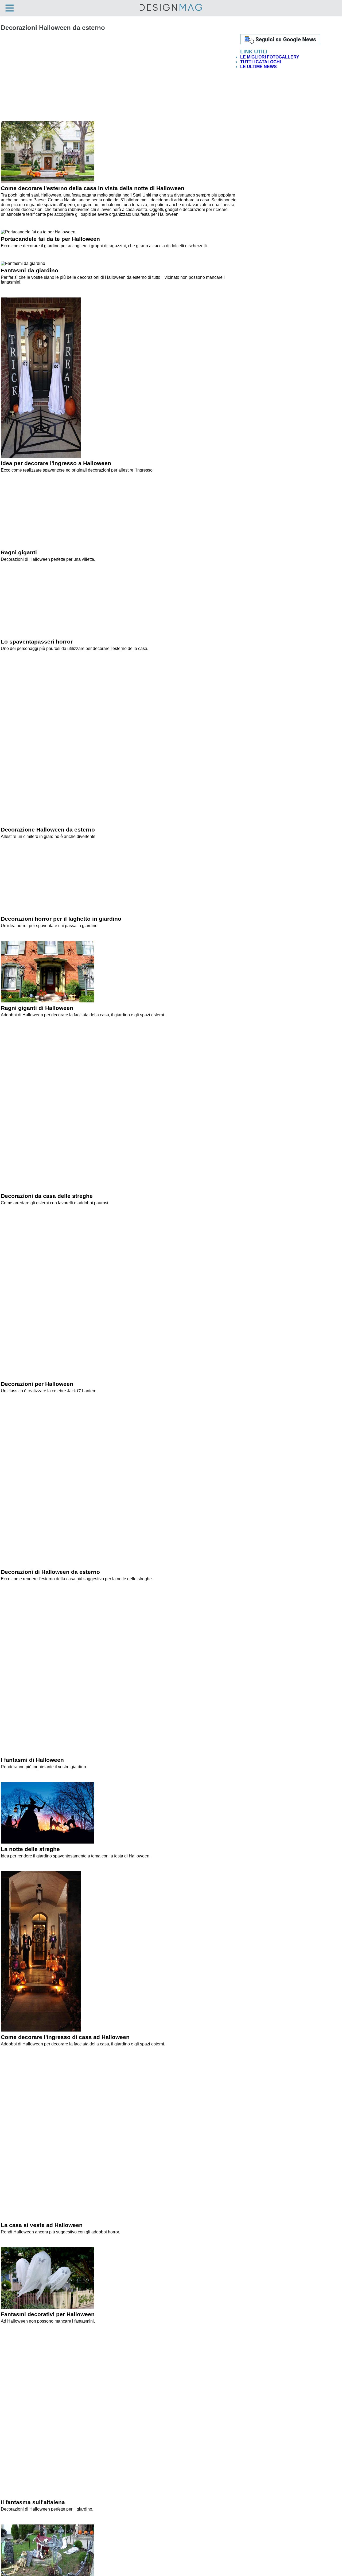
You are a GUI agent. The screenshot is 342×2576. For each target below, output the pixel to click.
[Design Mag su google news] (280, 43)
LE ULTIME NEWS (259, 67)
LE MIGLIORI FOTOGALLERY (270, 57)
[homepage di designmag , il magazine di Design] (171, 10)
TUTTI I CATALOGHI (261, 62)
